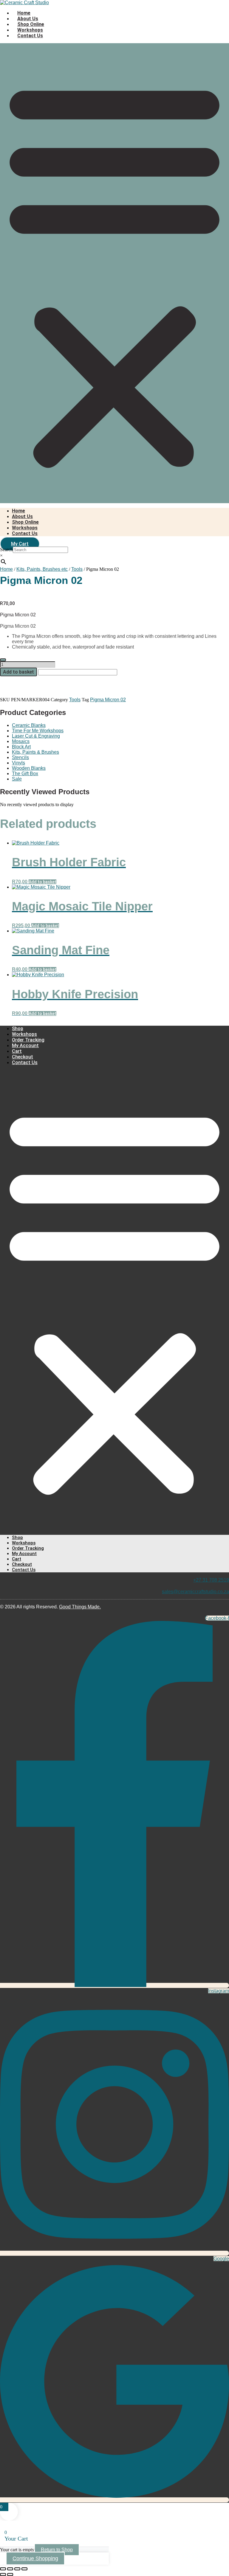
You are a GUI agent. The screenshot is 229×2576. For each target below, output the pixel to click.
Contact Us (30, 36)
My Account (25, 1046)
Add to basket (18, 672)
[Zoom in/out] (3, 2569)
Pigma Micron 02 (108, 700)
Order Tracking (28, 1040)
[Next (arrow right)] (10, 2575)
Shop (18, 1029)
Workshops (30, 30)
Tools (75, 700)
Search (6, 549)
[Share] (17, 2569)
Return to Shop (57, 2550)
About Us (28, 19)
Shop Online (31, 24)
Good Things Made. (80, 1607)
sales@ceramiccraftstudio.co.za (195, 1592)
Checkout (23, 1057)
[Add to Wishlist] (3, 660)
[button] (114, 273)
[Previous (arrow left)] (3, 2575)
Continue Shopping (35, 2558)
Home (24, 13)
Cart (17, 1051)
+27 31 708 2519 (211, 1580)
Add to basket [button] (42, 882)
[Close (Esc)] (24, 2569)
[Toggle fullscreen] (10, 2569)
